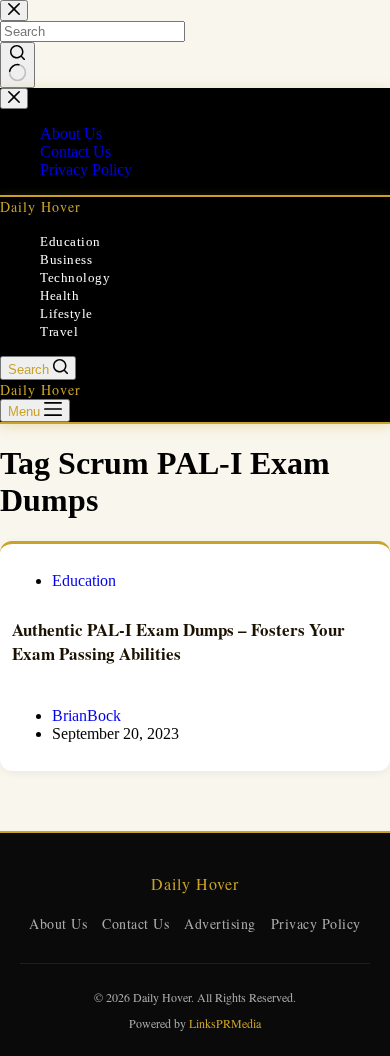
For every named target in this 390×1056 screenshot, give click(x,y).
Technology (75, 277)
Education (70, 241)
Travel (59, 331)
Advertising (220, 923)
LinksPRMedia (225, 1023)
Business (66, 259)
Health (59, 295)
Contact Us (135, 923)
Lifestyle (66, 313)
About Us (58, 923)
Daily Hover (40, 206)
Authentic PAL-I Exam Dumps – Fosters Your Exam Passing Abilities (178, 641)
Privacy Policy (316, 923)
